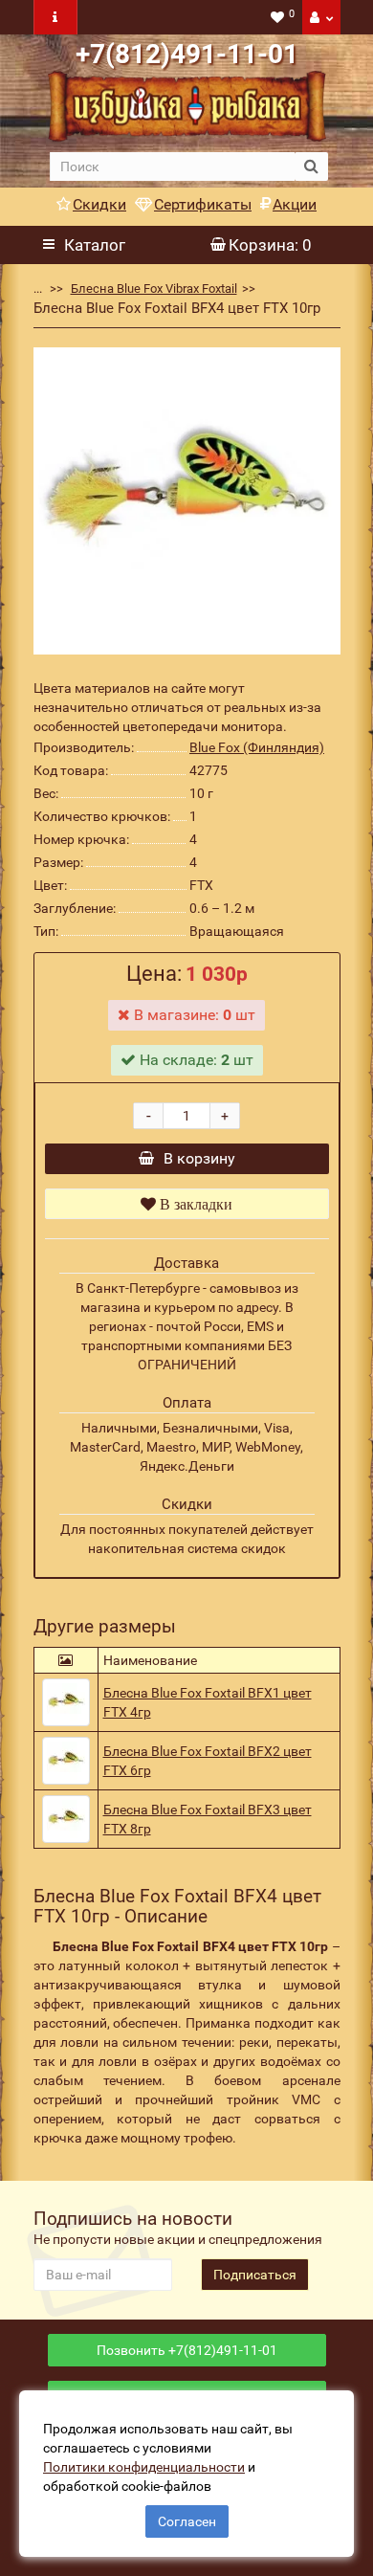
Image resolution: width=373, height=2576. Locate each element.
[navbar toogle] (55, 17)
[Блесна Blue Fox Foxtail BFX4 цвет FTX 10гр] (187, 501)
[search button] (311, 167)
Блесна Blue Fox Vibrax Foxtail (154, 289)
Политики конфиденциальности (144, 2467)
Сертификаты (203, 204)
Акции (295, 204)
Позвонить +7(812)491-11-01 (187, 2350)
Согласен (187, 2521)
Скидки (99, 204)
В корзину (199, 1158)
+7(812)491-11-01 (187, 54)
